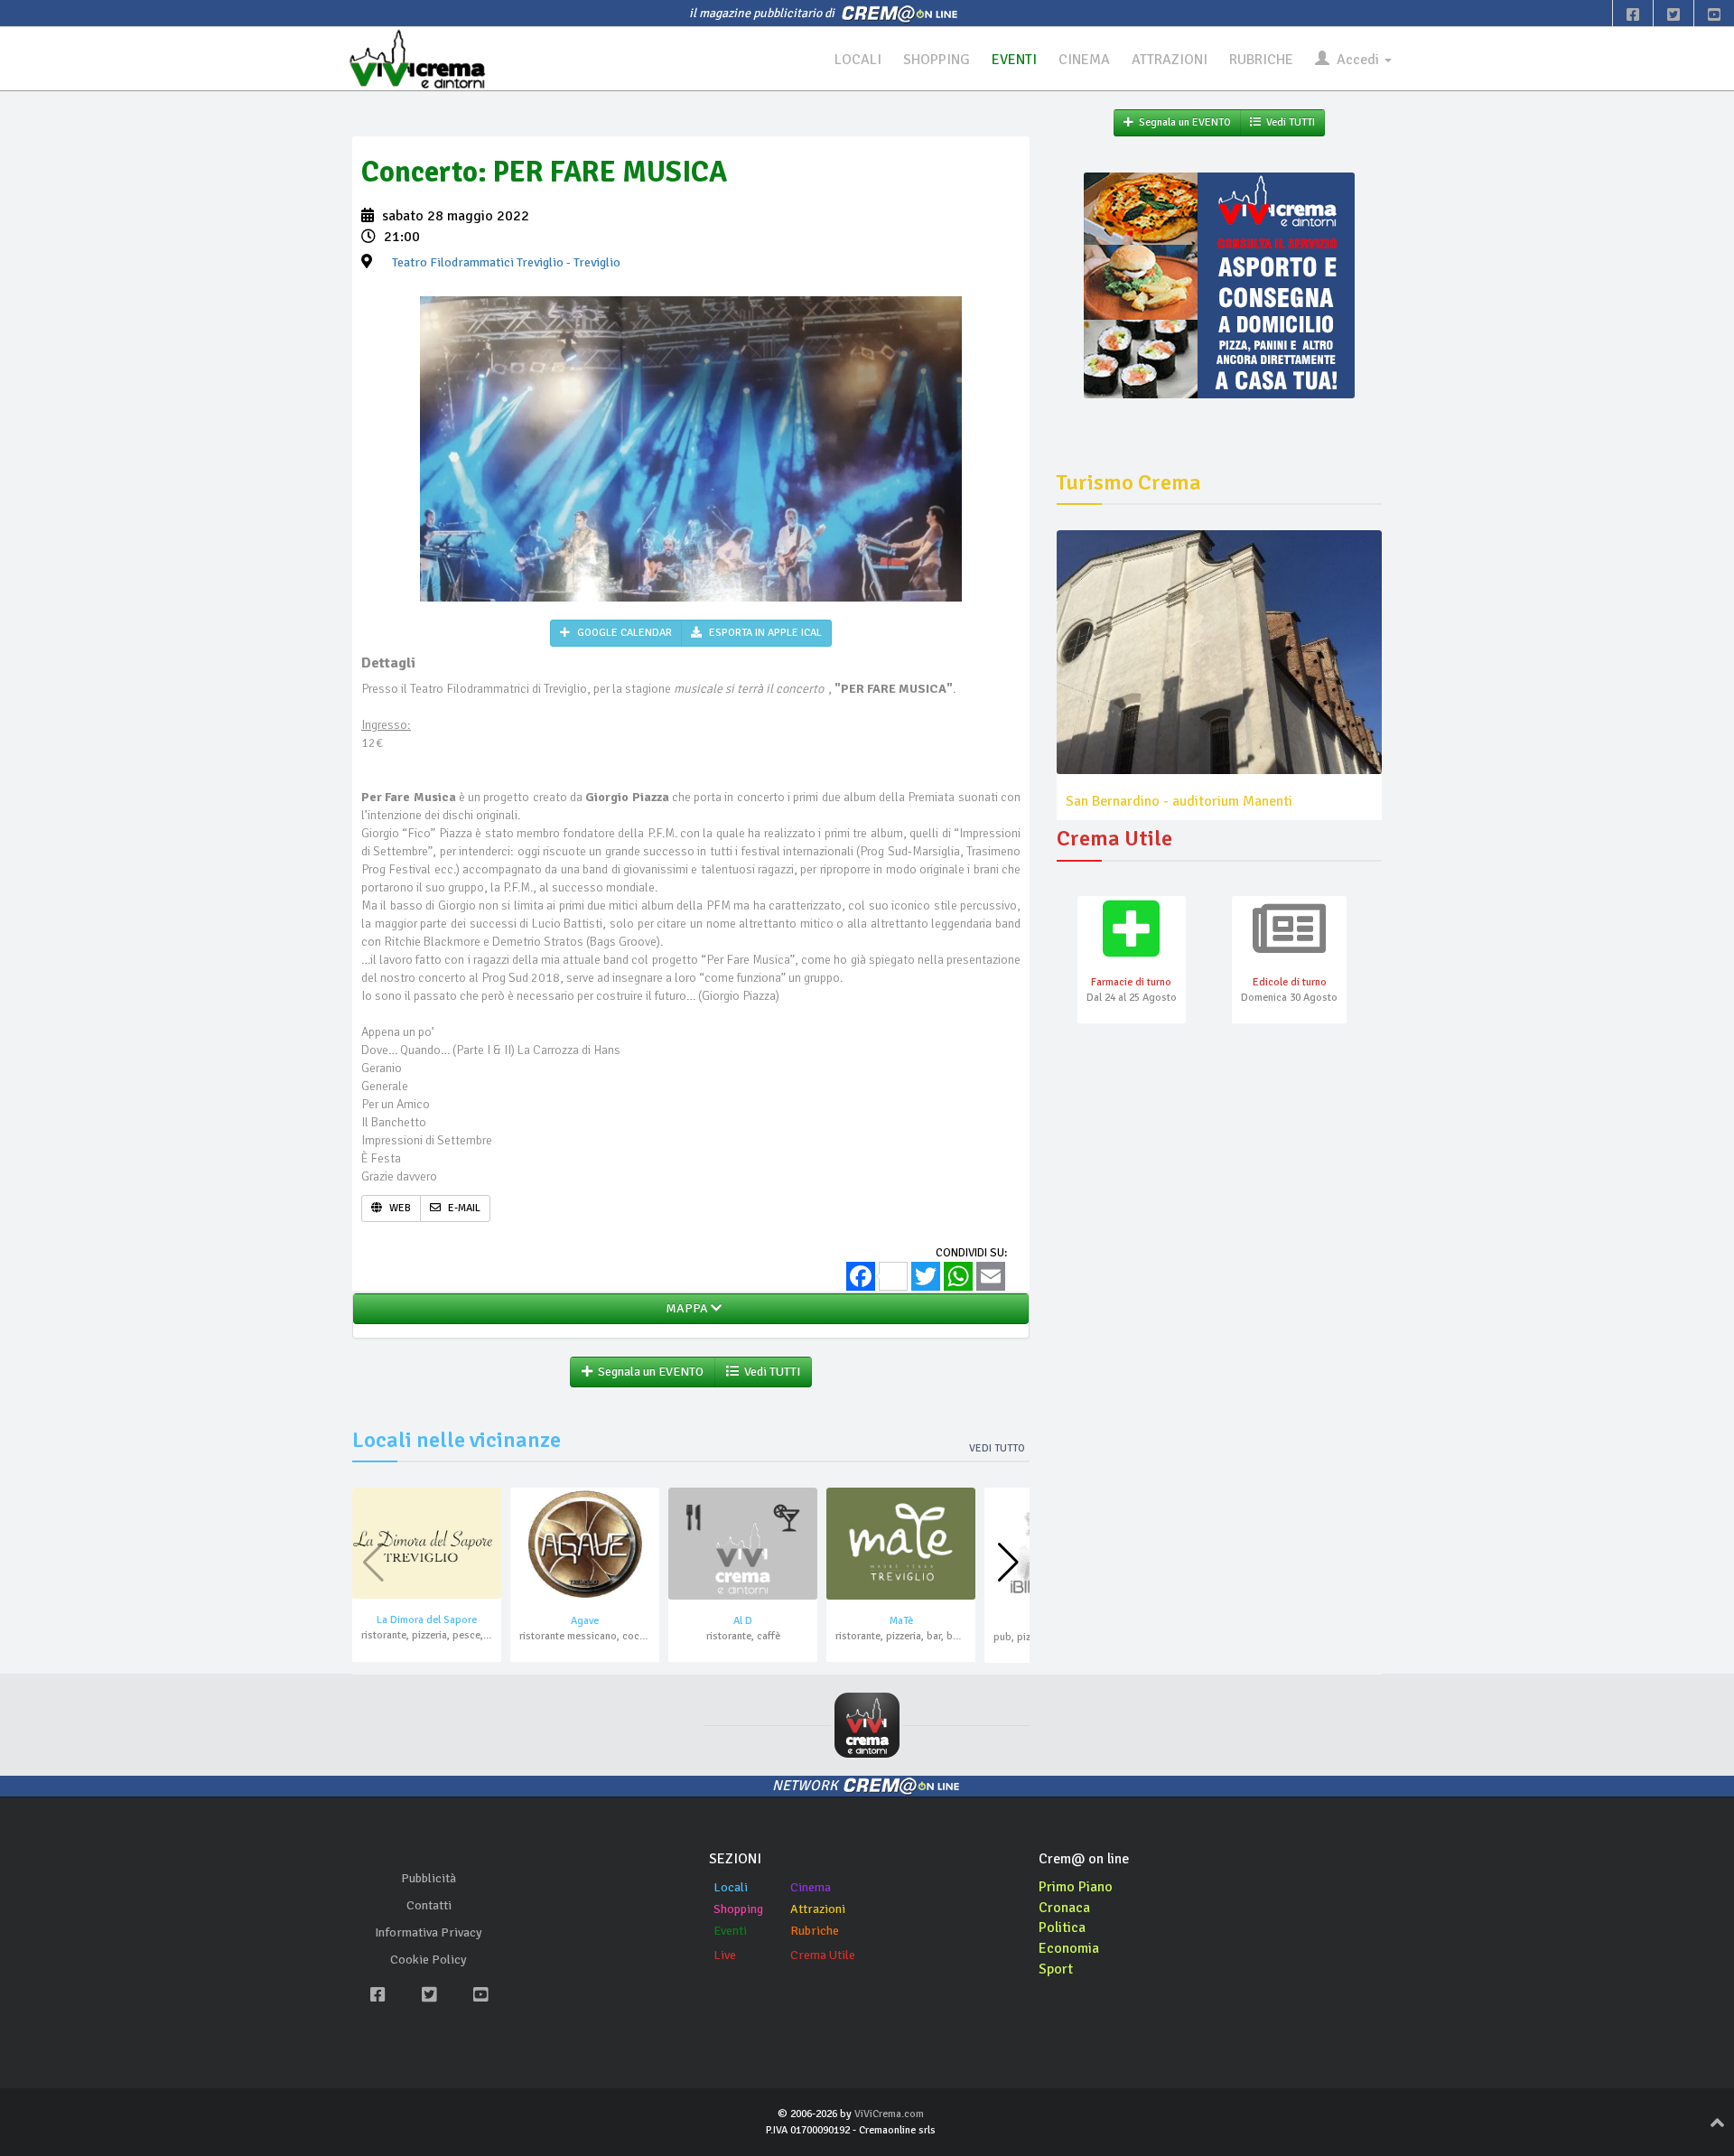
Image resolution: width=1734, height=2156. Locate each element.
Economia (1069, 1948)
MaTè (901, 1621)
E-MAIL (463, 1208)
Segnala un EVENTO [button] (648, 1372)
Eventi (730, 1931)
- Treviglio (506, 262)
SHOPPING (937, 60)
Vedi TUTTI (769, 1372)
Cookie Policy (429, 1960)
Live (725, 1955)
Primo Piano (1076, 1887)
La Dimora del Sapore (427, 1620)
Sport (1056, 1969)
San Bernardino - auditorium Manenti (1179, 801)
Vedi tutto (997, 1448)
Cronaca (1064, 1908)
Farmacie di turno (1131, 982)
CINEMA (1084, 60)
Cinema (811, 1887)
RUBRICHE (1261, 60)
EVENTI (1014, 60)
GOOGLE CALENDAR (623, 633)
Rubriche (815, 1931)
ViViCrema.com (889, 2114)
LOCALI (858, 60)
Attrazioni (818, 1909)
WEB (399, 1208)
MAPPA (685, 1308)
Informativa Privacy (429, 1932)
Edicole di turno (1290, 982)
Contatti (429, 1905)
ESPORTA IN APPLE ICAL (764, 633)
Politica (1062, 1927)
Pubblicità (429, 1878)
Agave (585, 1621)
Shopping (738, 1909)
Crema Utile (823, 1955)
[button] (1008, 1563)
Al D (743, 1621)
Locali (731, 1887)
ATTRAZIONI (1170, 60)
